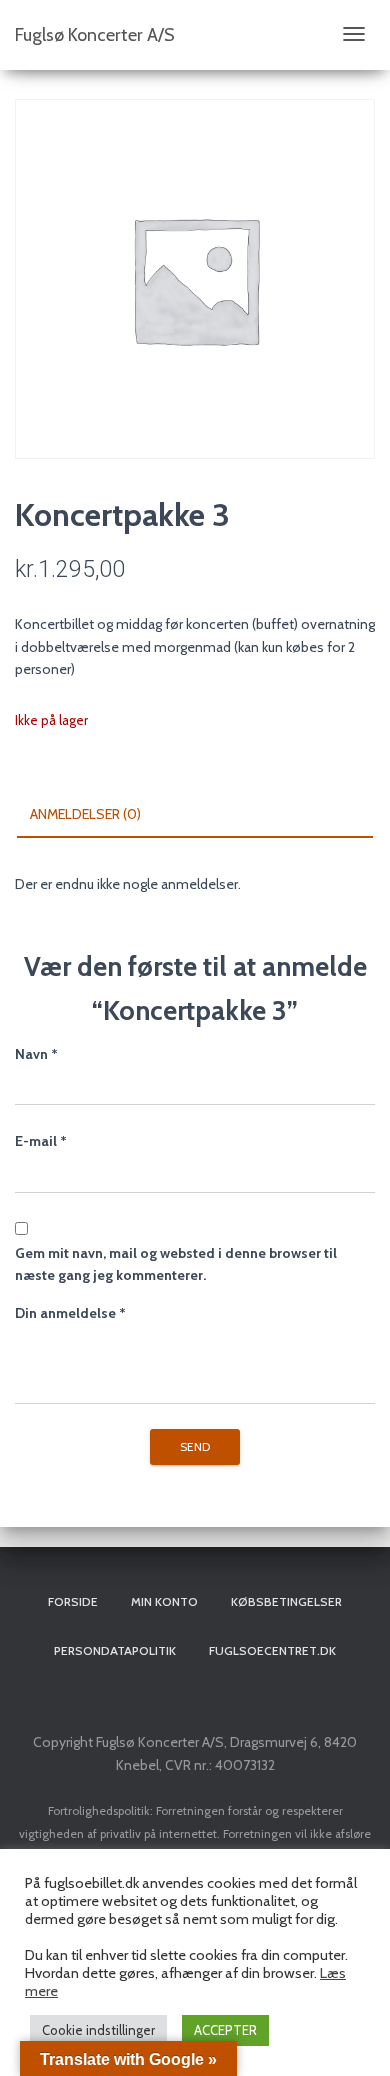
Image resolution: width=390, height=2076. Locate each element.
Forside (73, 1601)
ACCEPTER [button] (225, 2030)
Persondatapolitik (115, 1650)
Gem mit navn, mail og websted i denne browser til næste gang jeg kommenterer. (176, 1264)
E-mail (41, 1141)
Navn (36, 1054)
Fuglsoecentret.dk (272, 1650)
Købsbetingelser (286, 1601)
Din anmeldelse (70, 1313)
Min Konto (164, 1601)
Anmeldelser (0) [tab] (85, 814)
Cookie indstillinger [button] (98, 2030)
